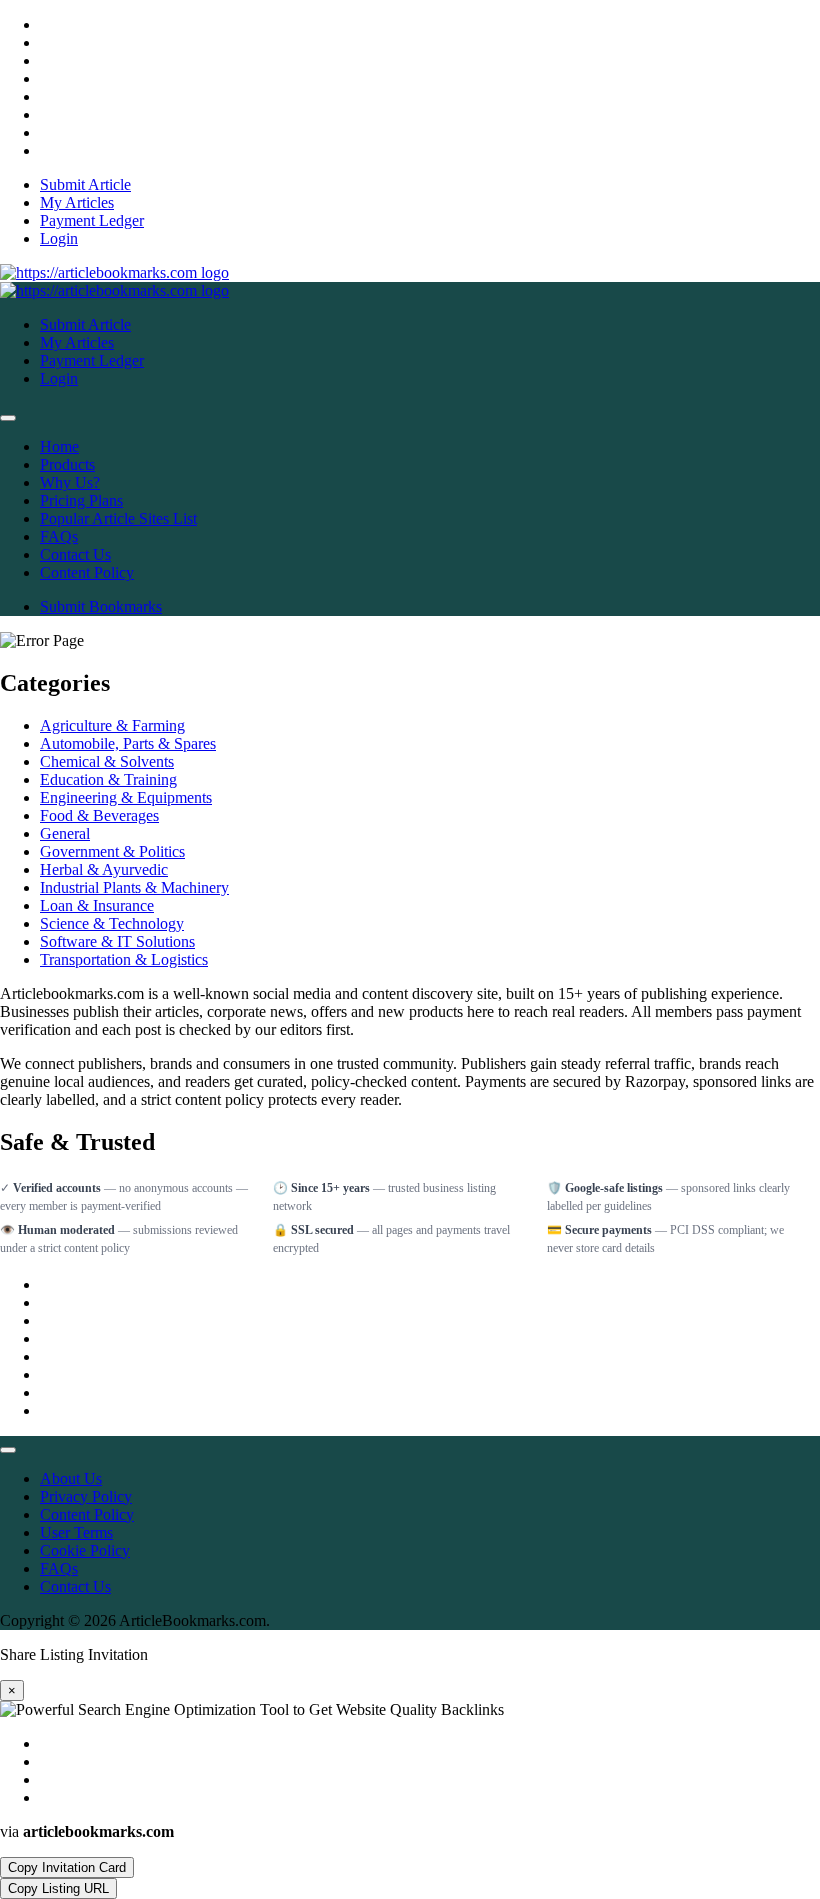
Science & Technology (112, 923)
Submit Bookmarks (101, 606)
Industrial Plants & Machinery (134, 887)
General (65, 833)
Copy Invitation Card (67, 1867)
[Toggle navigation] (8, 418)
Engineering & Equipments (126, 797)
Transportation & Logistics (124, 959)
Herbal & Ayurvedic (104, 869)
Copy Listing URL (58, 1888)
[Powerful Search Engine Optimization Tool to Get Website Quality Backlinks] (114, 272)
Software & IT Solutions (117, 941)
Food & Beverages (99, 815)
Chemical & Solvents (107, 761)
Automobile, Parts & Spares (128, 743)
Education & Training (108, 779)
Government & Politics (112, 851)
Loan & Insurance (97, 905)
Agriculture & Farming (112, 725)
